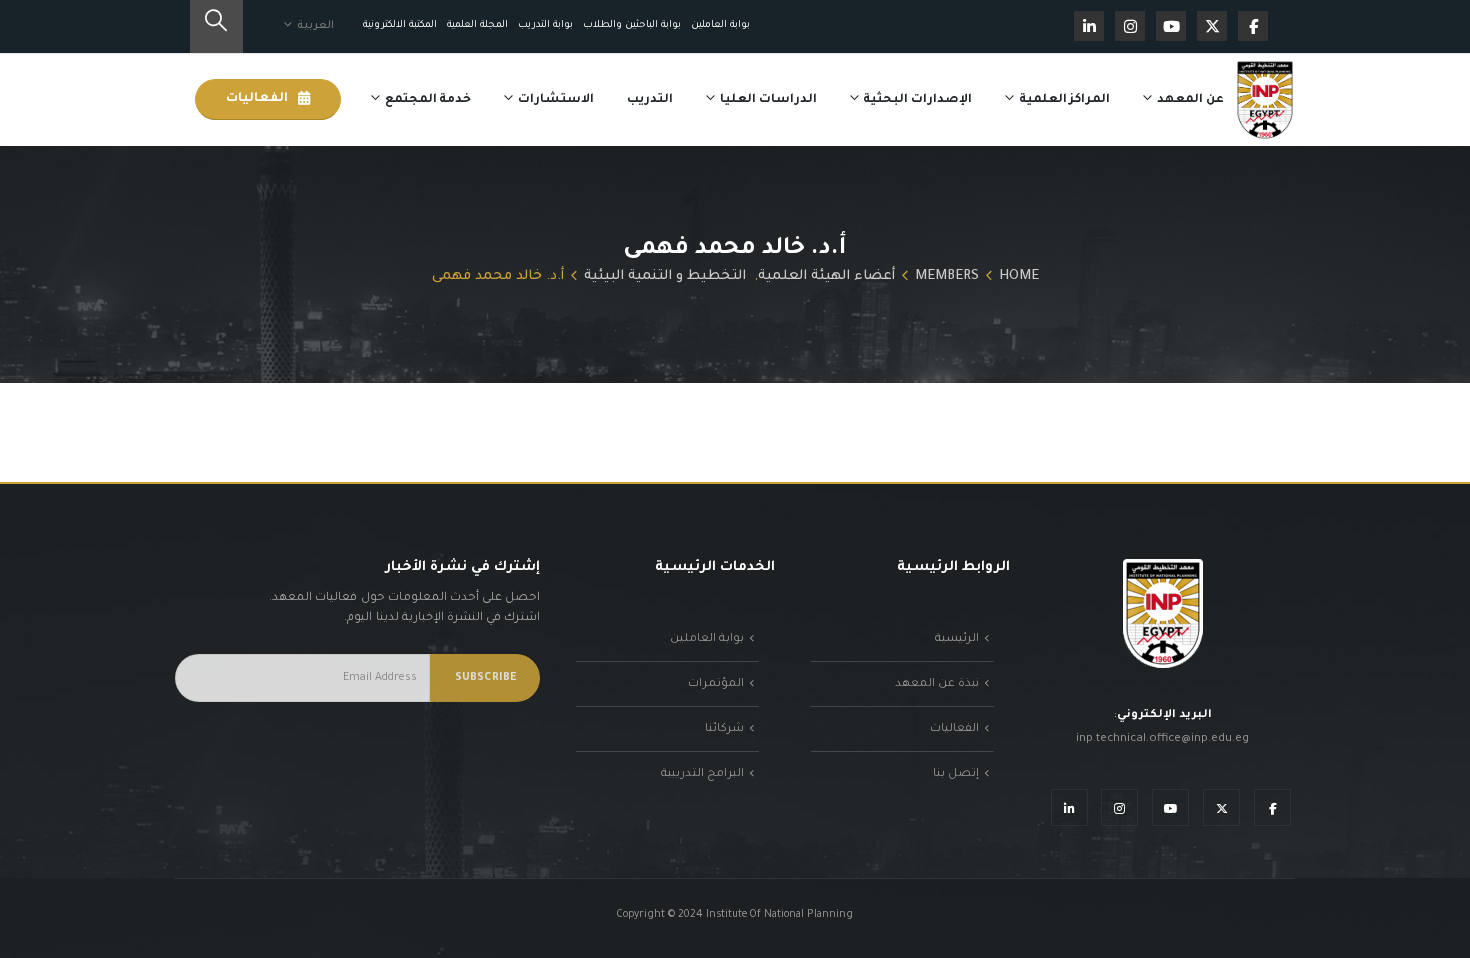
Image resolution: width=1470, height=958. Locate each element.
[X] (1212, 26)
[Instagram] (1130, 26)
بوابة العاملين (720, 25)
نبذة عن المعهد (937, 684)
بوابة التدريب (545, 25)
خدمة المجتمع (428, 100)
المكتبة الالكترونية (400, 25)
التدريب (650, 100)
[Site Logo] (1265, 100)
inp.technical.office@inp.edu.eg (1162, 739)
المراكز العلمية (1065, 100)
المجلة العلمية (477, 25)
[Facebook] (1253, 26)
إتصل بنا (956, 774)
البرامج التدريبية (702, 774)
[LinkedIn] (1089, 26)
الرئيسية (957, 639)
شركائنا (724, 729)
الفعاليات (258, 99)
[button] (216, 26)
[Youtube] (1171, 26)
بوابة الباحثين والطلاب (632, 25)
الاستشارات (556, 100)
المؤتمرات (716, 684)
